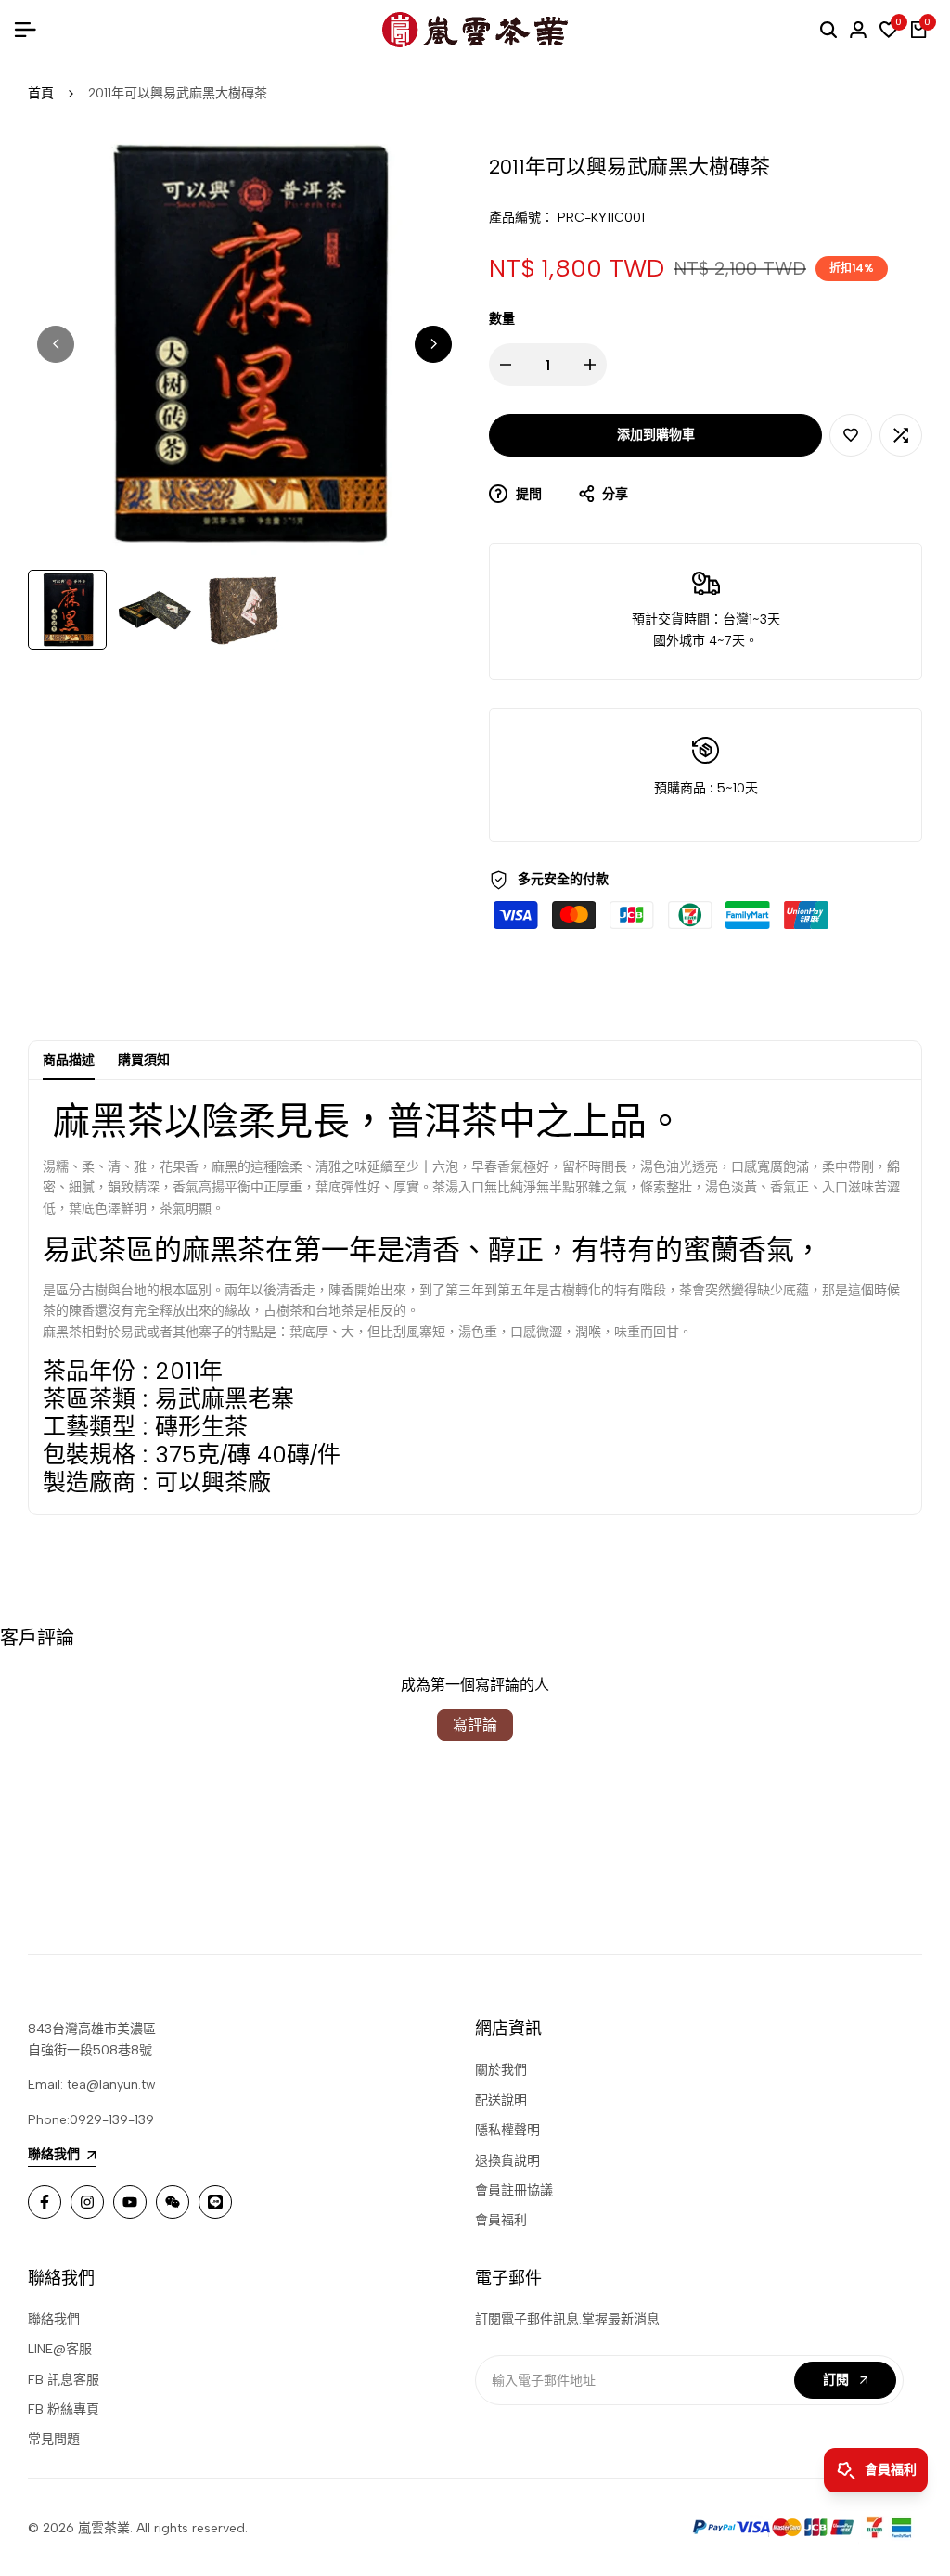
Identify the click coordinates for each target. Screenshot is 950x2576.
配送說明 (501, 2100)
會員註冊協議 (514, 2190)
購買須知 (144, 1060)
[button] (851, 435)
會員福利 (501, 2220)
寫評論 (475, 1725)
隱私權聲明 (507, 2130)
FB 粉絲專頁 (64, 2409)
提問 (527, 494)
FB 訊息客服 (64, 2380)
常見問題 (54, 2439)
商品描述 (69, 1060)
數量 (502, 319)
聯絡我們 (54, 2319)
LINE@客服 (60, 2349)
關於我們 (501, 2070)
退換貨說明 (507, 2161)
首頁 (41, 93)
